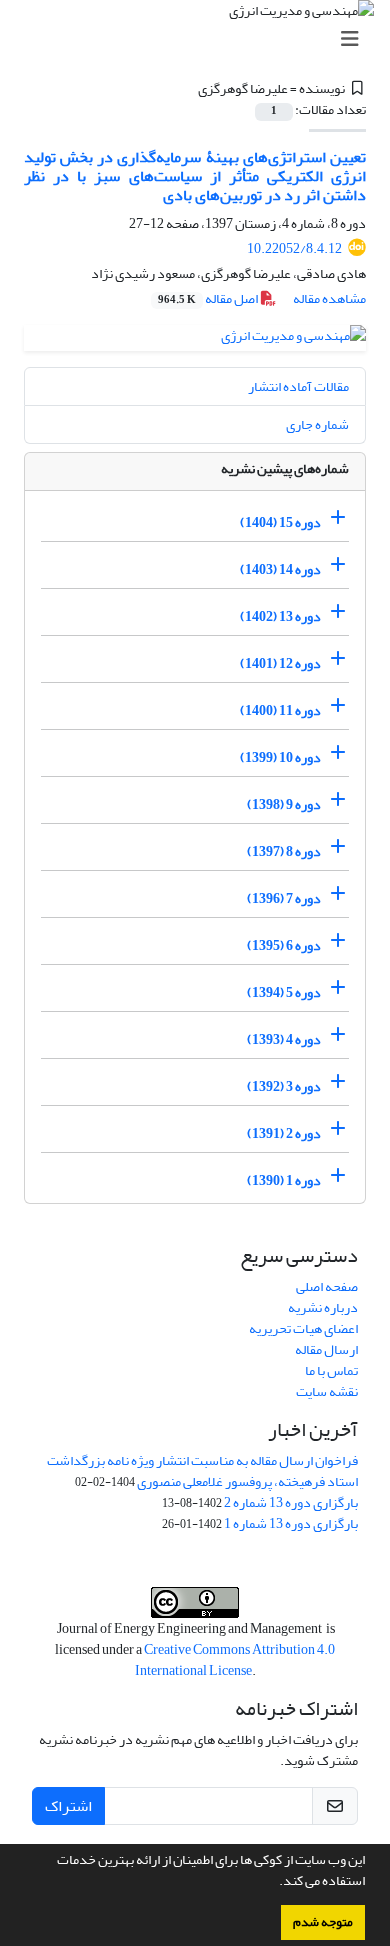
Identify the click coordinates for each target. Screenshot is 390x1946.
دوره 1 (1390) (284, 1180)
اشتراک (68, 1806)
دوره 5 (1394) (284, 992)
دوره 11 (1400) (280, 710)
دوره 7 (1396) (284, 898)
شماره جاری (317, 424)
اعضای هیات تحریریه (303, 1328)
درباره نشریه (323, 1307)
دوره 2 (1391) (284, 1133)
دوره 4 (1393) (284, 1039)
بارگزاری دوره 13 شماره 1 (291, 1523)
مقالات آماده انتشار (298, 386)
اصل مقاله (209, 298)
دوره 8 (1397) (284, 851)
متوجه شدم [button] (323, 1922)
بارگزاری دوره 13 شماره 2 (291, 1502)
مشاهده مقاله (329, 298)
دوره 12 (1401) (280, 663)
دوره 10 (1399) (280, 757)
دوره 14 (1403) (280, 569)
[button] (274, 1883)
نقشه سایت (327, 1391)
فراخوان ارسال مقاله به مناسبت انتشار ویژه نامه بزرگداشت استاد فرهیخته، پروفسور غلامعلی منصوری (202, 1471)
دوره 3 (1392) (284, 1086)
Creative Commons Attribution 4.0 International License (235, 1660)
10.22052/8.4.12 (294, 248)
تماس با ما (331, 1370)
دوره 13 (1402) (280, 616)
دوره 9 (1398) (284, 804)
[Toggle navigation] (201, 39)
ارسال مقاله (326, 1349)
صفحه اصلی (327, 1286)
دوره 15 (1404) (280, 522)
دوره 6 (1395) (284, 945)
